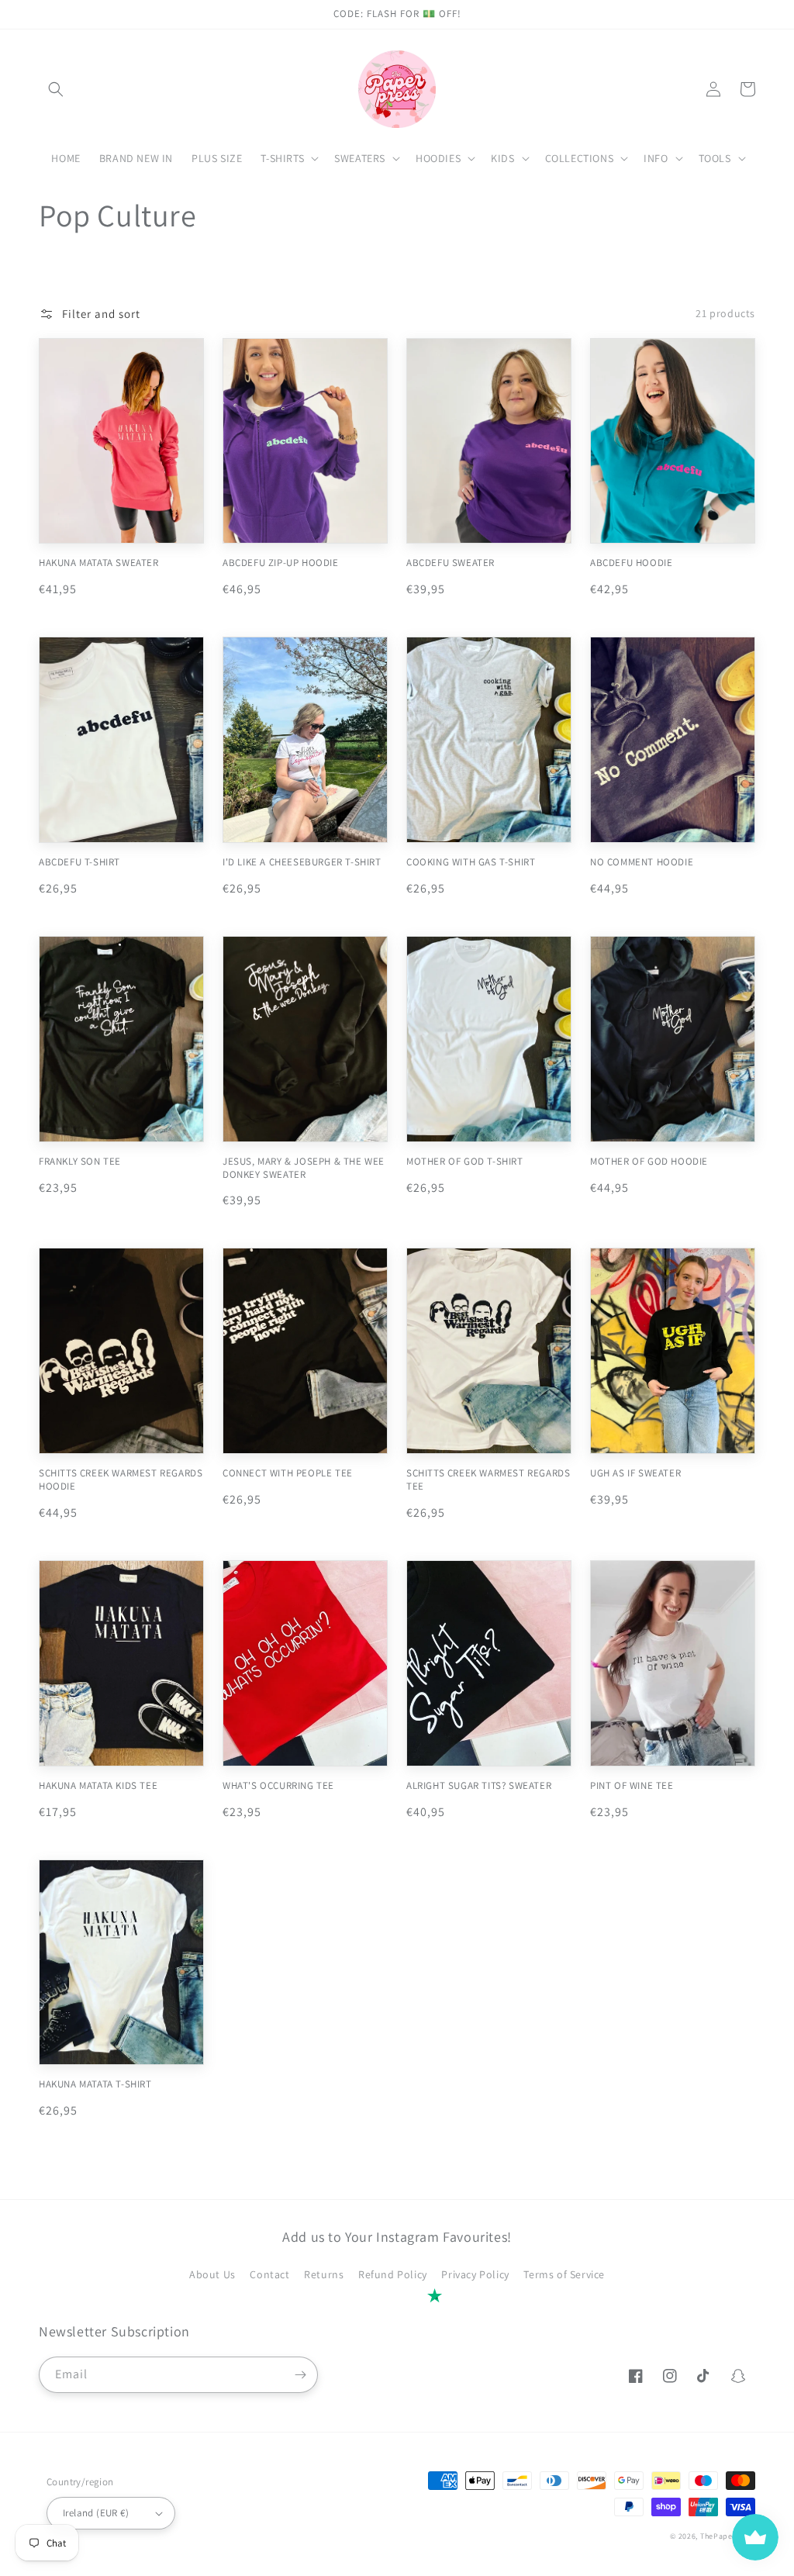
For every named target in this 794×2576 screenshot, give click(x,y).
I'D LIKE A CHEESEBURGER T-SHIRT (302, 862)
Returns (324, 2274)
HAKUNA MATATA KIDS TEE (98, 1786)
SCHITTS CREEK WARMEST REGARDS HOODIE (121, 1480)
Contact (269, 2274)
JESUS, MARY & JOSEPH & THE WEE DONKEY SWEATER (304, 1168)
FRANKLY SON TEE (80, 1162)
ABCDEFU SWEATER (451, 563)
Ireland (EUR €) (96, 2513)
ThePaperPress (728, 2536)
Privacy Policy (475, 2274)
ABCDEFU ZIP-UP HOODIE (281, 563)
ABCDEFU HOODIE (631, 563)
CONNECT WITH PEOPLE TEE (288, 1473)
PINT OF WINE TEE (632, 1786)
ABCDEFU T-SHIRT (79, 862)
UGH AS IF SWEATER (635, 1473)
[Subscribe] (300, 2375)
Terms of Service (564, 2274)
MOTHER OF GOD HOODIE (649, 1162)
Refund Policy (393, 2274)
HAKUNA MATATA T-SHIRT (95, 2084)
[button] (56, 89)
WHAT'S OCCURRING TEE (278, 1786)
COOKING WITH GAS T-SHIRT (471, 862)
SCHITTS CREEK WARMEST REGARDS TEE (488, 1480)
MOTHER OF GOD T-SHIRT (465, 1162)
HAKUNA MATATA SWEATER (99, 563)
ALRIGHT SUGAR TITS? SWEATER (479, 1786)
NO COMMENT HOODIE (642, 862)
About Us (212, 2274)
